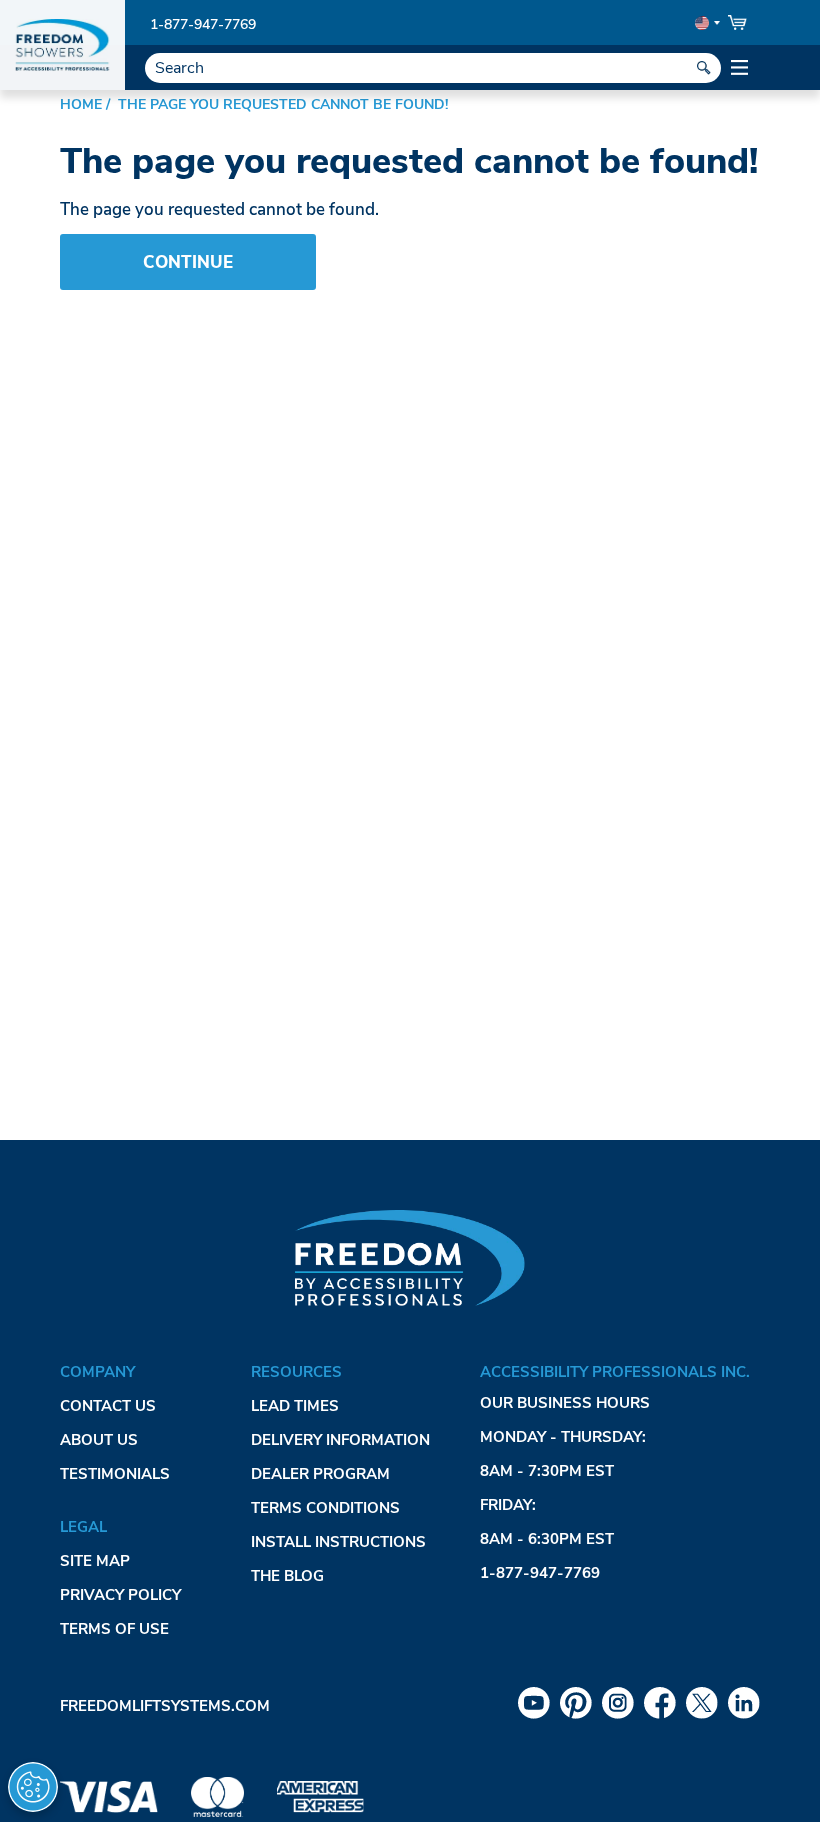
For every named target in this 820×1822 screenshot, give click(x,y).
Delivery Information (340, 1440)
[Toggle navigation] (740, 68)
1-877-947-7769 (203, 24)
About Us (99, 1440)
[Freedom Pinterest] (576, 1703)
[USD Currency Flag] (705, 23)
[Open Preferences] (33, 1787)
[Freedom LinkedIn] (744, 1703)
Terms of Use (114, 1629)
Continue (188, 262)
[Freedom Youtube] (534, 1703)
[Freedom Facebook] (660, 1703)
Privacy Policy (120, 1595)
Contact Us (108, 1406)
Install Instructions (338, 1542)
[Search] (704, 68)
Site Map (95, 1561)
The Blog (287, 1576)
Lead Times (295, 1406)
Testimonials (115, 1474)
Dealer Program (320, 1474)
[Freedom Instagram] (618, 1703)
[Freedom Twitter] (702, 1703)
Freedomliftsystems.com (165, 1706)
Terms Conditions (325, 1508)
